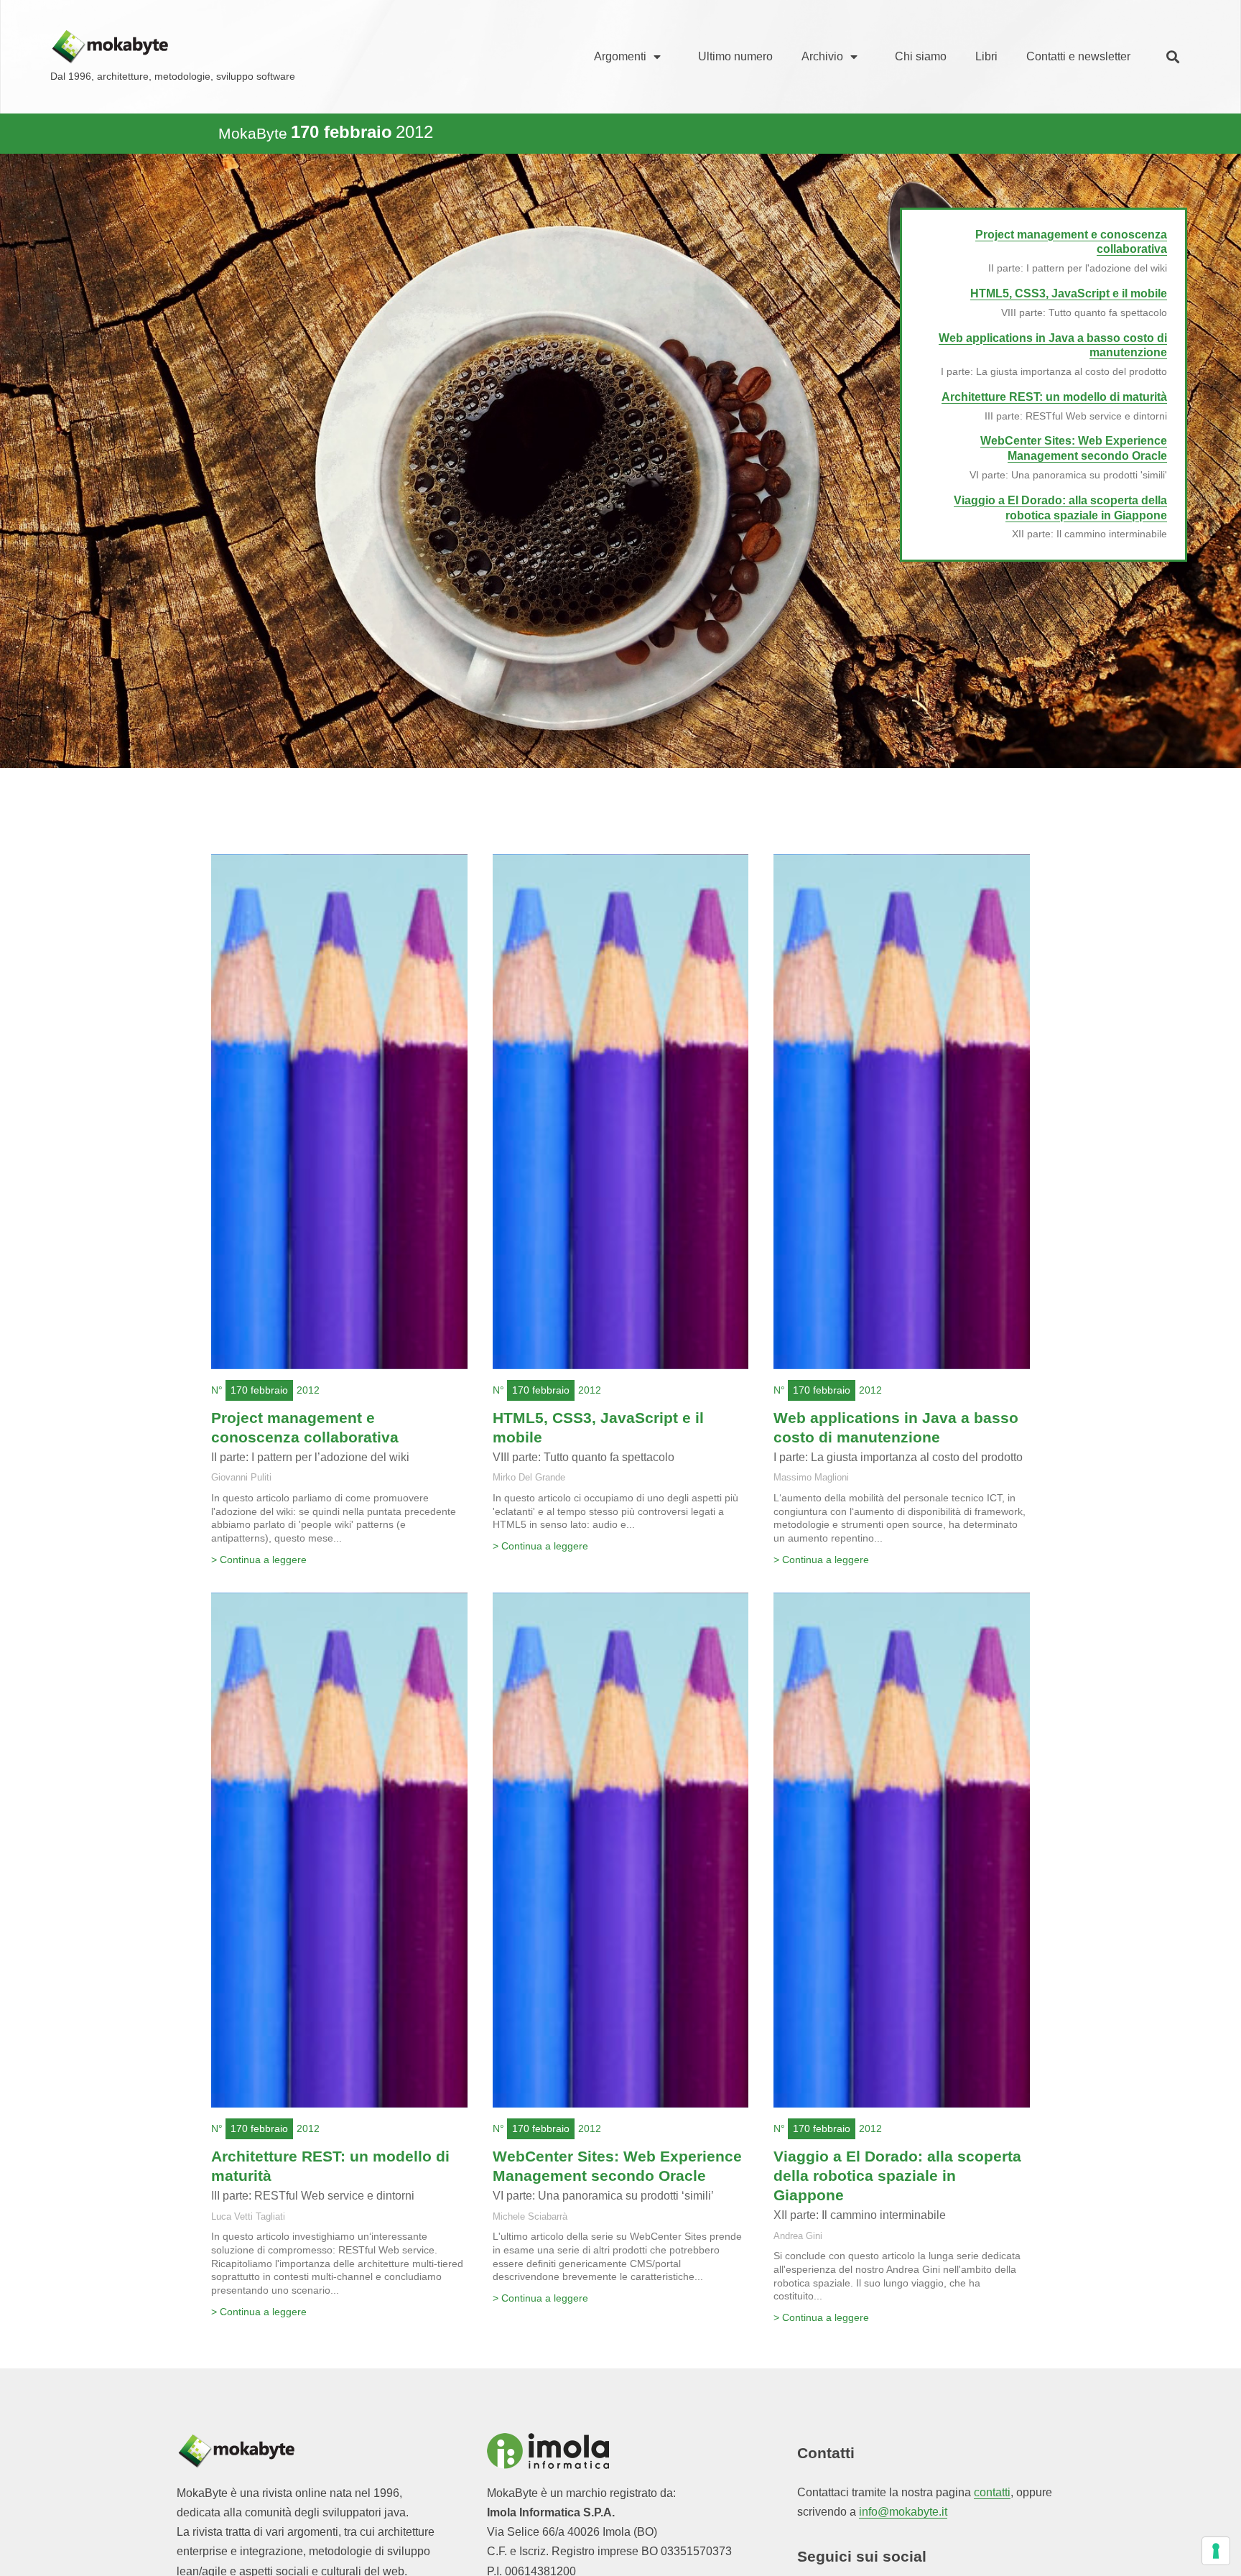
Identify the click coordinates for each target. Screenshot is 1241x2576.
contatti (992, 2492)
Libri (986, 56)
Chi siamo (921, 56)
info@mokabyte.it (903, 2512)
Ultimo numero (735, 56)
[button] (1173, 57)
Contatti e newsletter (1078, 56)
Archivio (822, 56)
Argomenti (620, 56)
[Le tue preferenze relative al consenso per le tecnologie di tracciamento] (1216, 2551)
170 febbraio (259, 1390)
